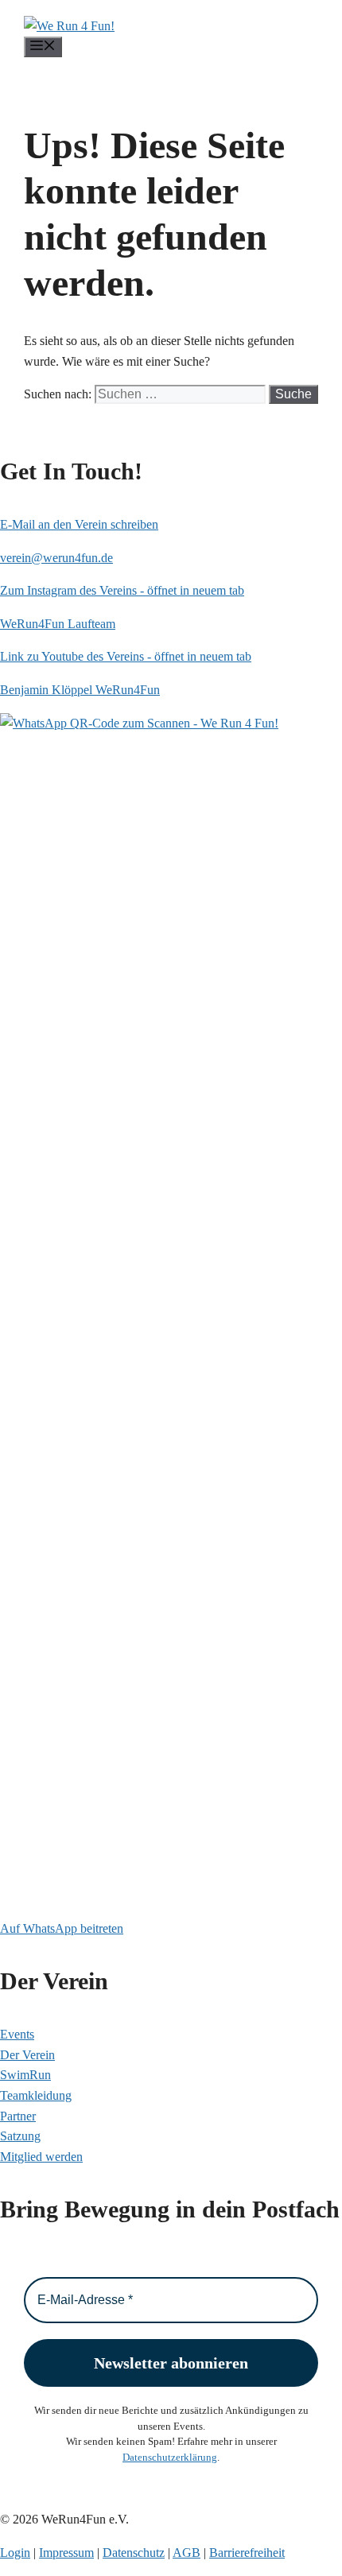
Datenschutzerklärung (170, 2457)
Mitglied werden (41, 2157)
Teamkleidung (36, 2095)
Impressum (66, 2553)
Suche (293, 394)
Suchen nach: (58, 394)
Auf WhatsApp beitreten (62, 1928)
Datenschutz (134, 2553)
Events (17, 2034)
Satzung (20, 2136)
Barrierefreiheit (247, 2553)
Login (15, 2553)
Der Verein (27, 2055)
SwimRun (25, 2075)
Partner (18, 2116)
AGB (187, 2553)
